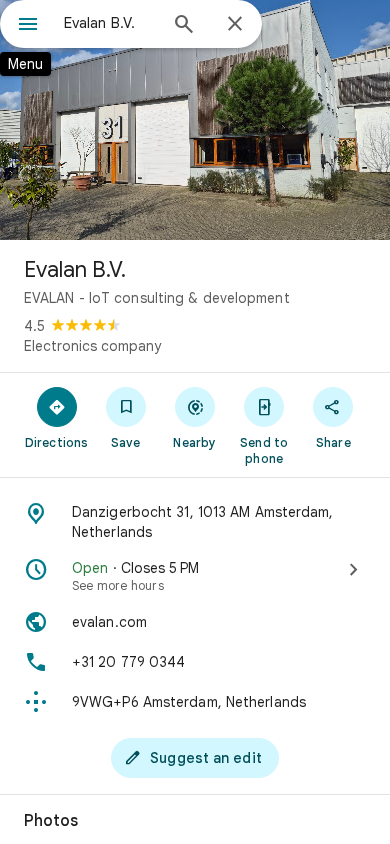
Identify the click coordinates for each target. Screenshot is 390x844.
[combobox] (110, 23)
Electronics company (92, 346)
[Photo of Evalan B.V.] (195, 120)
